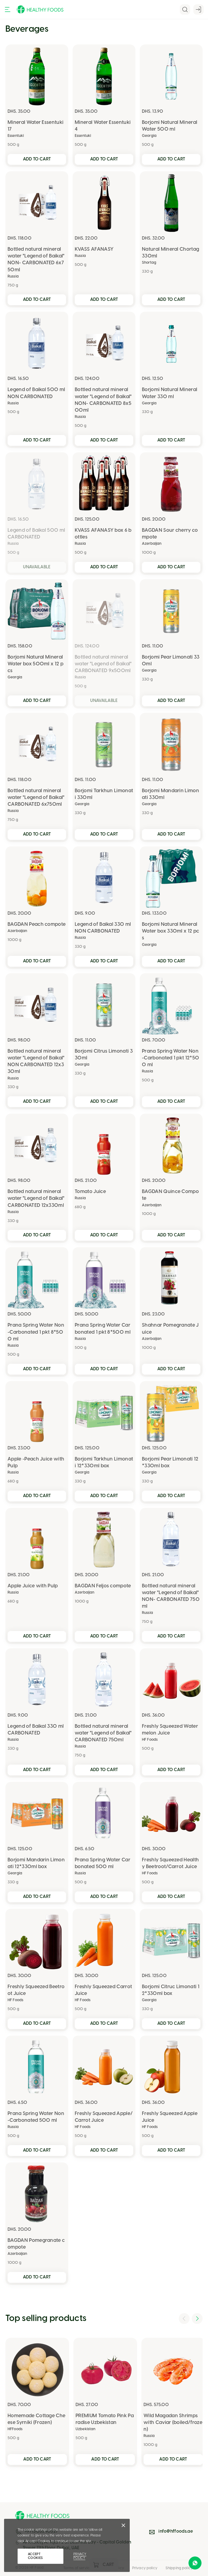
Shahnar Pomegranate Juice (170, 1329)
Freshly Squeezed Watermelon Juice (170, 1730)
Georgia (149, 136)
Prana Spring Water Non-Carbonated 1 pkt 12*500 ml (170, 1058)
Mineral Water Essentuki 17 (35, 126)
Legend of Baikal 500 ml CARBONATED (36, 534)
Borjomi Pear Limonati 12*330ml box (170, 1463)
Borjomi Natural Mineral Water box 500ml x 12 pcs (35, 664)
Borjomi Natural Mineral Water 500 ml (170, 126)
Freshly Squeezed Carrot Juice (103, 1990)
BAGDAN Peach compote (37, 925)
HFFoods (15, 2429)
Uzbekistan (85, 2429)
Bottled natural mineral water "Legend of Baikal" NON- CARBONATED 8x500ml (103, 400)
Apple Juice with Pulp (33, 1586)
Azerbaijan (152, 544)
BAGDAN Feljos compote (103, 1586)
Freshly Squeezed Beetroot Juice (36, 1990)
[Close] (123, 2527)
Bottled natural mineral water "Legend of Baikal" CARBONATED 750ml (103, 1733)
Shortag (149, 263)
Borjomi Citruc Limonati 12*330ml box (171, 1990)
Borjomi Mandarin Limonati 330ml (170, 794)
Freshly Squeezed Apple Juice (170, 2117)
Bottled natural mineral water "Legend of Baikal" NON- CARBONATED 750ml (171, 1596)
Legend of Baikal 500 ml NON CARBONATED (36, 393)
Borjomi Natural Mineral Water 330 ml (170, 393)
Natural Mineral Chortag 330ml (170, 253)
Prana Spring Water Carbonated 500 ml (103, 1864)
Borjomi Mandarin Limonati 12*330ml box (36, 1864)
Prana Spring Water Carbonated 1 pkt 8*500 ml (103, 1329)
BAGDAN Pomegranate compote (36, 2244)
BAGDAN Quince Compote (170, 1195)
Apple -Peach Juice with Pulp (36, 1463)
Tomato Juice (90, 1192)
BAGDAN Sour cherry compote (170, 534)
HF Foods (150, 1740)
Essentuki (16, 136)
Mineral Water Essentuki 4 (103, 126)
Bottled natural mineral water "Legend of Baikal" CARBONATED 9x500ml (103, 664)
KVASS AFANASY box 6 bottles (103, 534)
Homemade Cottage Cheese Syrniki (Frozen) (36, 2419)
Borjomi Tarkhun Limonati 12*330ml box (104, 1463)
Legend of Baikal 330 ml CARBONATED (36, 1730)
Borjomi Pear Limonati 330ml (171, 661)
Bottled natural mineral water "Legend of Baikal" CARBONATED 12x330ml (36, 1199)
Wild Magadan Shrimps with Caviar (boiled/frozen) (173, 2423)
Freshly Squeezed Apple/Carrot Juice (104, 2117)
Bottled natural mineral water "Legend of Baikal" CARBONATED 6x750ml (36, 798)
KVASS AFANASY (94, 249)
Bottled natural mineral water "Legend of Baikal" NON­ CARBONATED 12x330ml (36, 1062)
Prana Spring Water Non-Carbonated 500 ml (36, 2117)
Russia (13, 277)
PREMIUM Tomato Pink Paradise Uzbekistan (105, 2419)
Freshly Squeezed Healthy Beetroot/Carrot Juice (170, 1864)
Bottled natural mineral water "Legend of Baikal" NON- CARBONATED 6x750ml (36, 260)
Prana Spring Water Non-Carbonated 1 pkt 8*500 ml (36, 1332)
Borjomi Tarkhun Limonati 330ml (104, 794)
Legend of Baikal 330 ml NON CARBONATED (103, 928)
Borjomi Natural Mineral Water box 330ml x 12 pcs (170, 931)
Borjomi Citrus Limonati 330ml (104, 1055)
